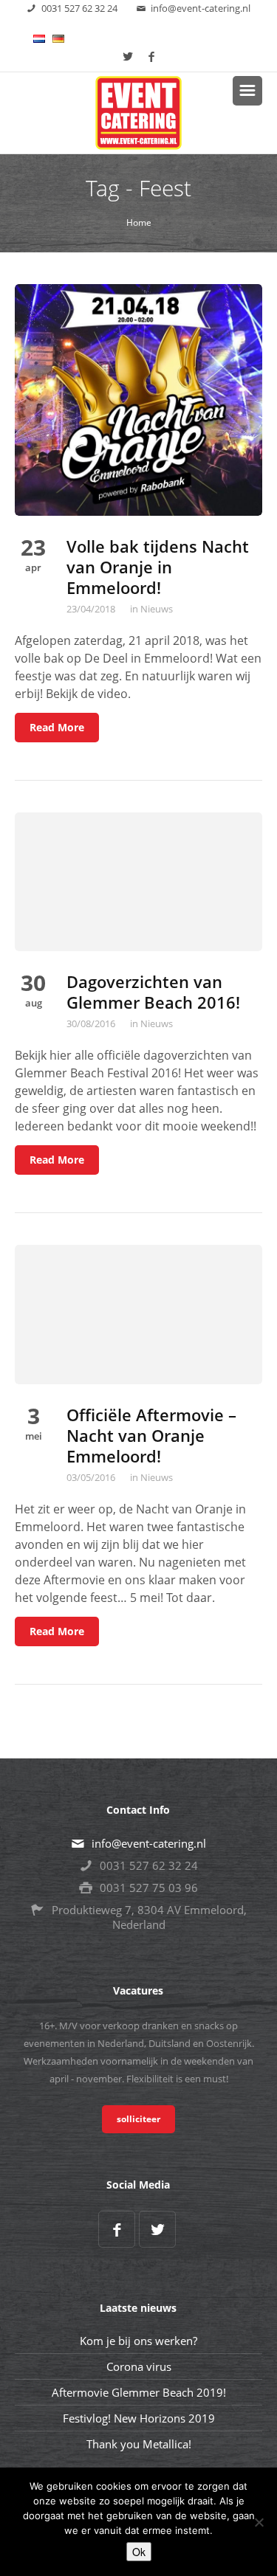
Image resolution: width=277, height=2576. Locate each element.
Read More (57, 727)
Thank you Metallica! (139, 2444)
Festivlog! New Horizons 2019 (139, 2418)
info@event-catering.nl (201, 8)
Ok (139, 2552)
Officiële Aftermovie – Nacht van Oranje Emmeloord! (151, 1435)
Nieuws (157, 609)
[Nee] (259, 2522)
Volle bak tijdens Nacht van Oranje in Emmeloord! (158, 567)
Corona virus (139, 2366)
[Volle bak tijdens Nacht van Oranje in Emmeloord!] (138, 398)
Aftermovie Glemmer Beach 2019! (139, 2392)
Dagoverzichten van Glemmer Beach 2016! (153, 992)
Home (139, 222)
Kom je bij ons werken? (138, 2341)
